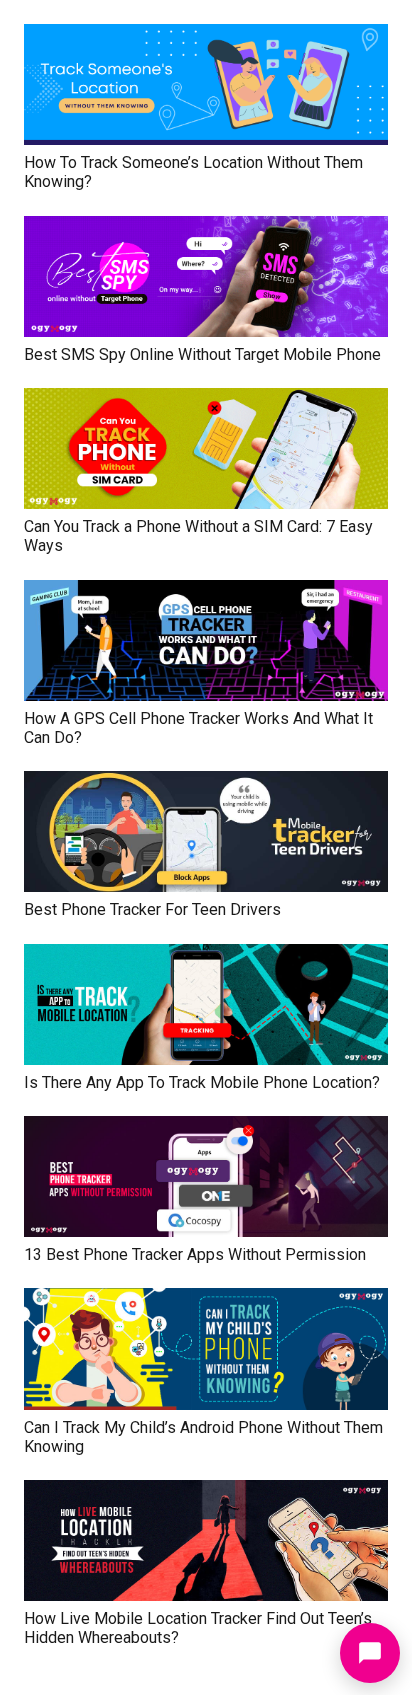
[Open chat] (370, 1653)
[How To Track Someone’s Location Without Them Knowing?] (206, 37)
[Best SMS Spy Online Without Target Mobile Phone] (206, 229)
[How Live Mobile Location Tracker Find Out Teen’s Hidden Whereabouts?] (206, 1493)
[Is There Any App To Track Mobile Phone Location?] (206, 957)
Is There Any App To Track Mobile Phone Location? (202, 1082)
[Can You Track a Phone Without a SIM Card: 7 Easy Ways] (206, 401)
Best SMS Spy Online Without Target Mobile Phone (202, 354)
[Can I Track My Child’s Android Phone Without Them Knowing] (206, 1301)
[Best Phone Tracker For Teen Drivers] (206, 784)
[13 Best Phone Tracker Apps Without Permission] (206, 1129)
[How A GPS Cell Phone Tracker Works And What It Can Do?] (206, 593)
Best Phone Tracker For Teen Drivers (152, 909)
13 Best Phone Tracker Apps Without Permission (195, 1254)
